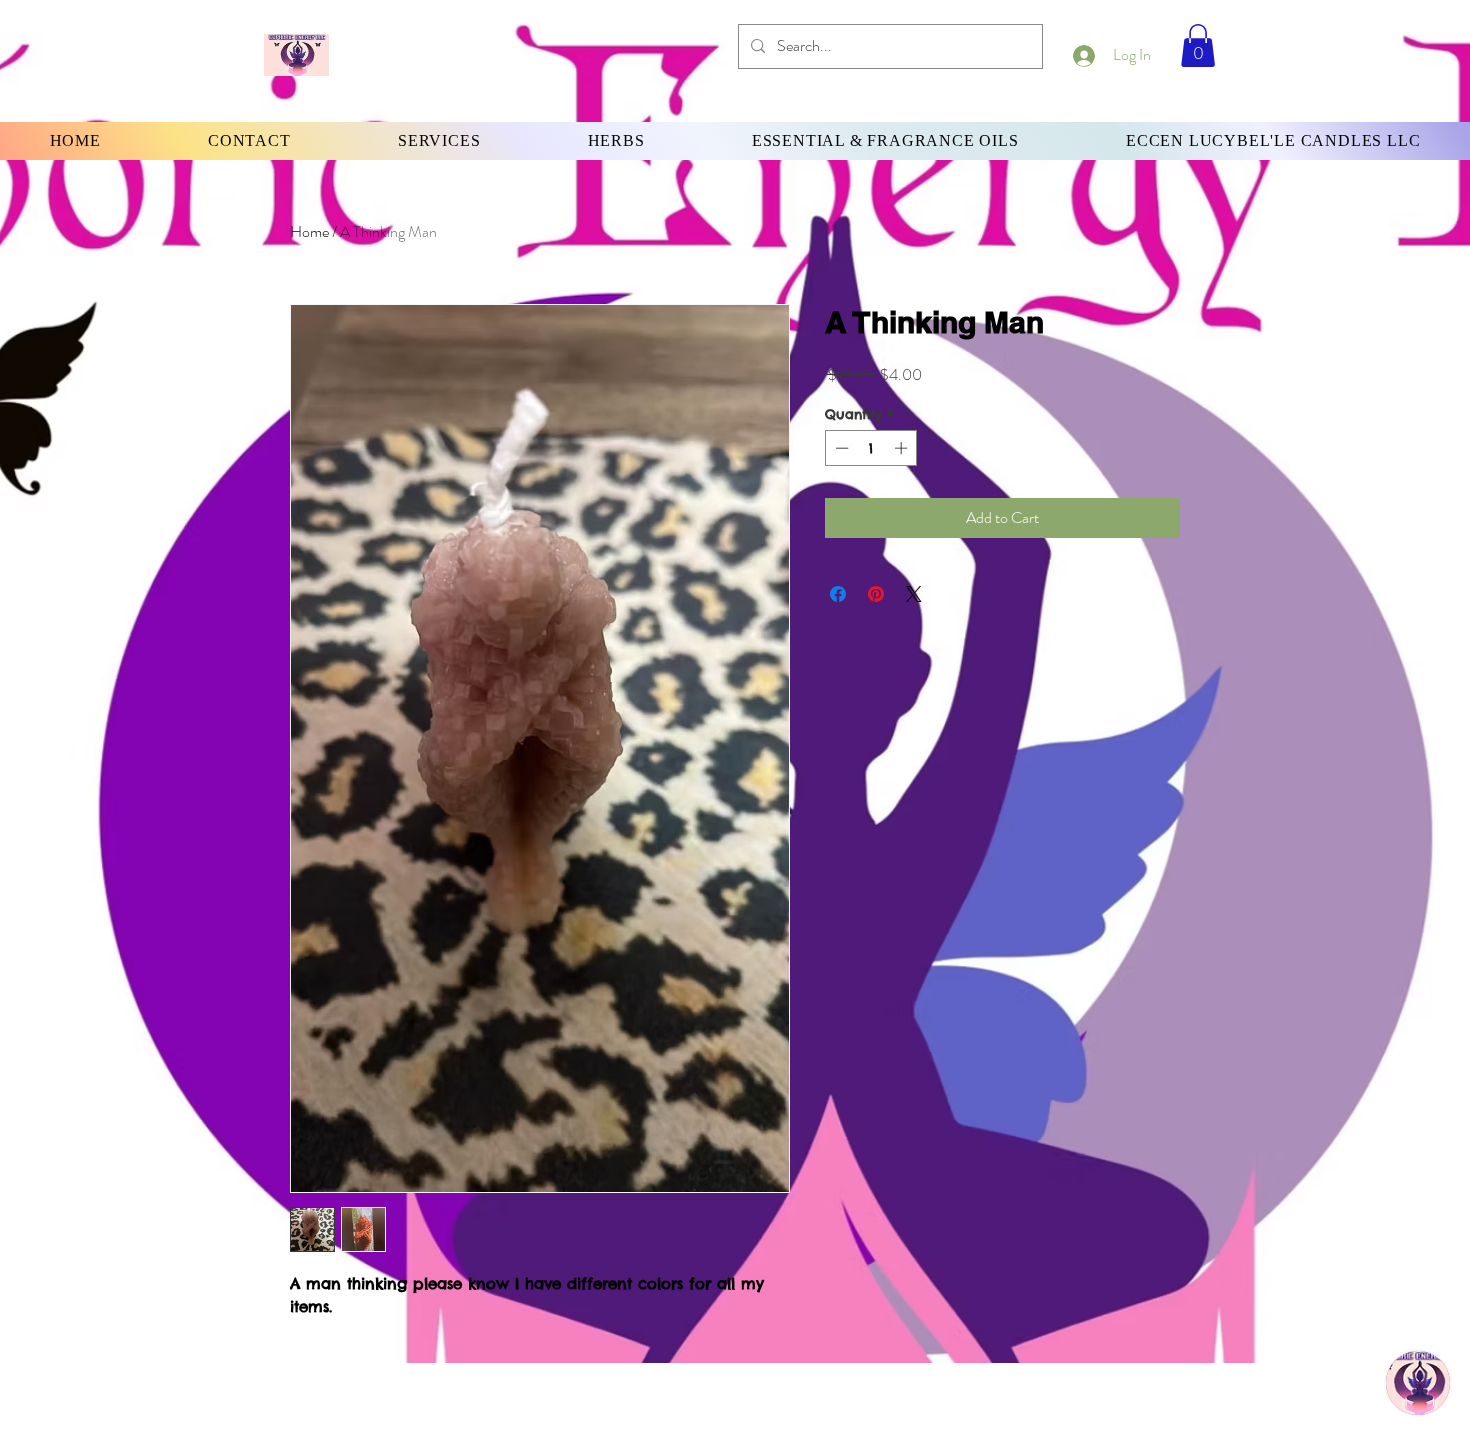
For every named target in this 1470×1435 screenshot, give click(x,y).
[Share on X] (914, 594)
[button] (1198, 45)
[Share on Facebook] (838, 594)
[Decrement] (840, 448)
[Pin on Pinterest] (876, 594)
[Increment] (903, 448)
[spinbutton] (871, 448)
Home (309, 231)
